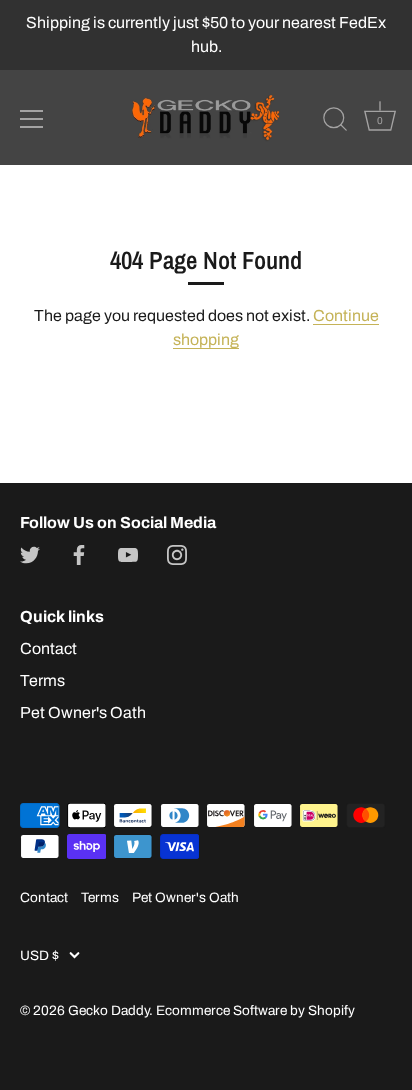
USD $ (39, 955)
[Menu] (32, 119)
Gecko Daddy (108, 1010)
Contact (48, 648)
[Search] (335, 122)
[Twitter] (30, 554)
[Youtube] (128, 554)
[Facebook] (79, 554)
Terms (42, 680)
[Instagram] (177, 554)
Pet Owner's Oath (83, 712)
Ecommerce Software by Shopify (255, 1010)
